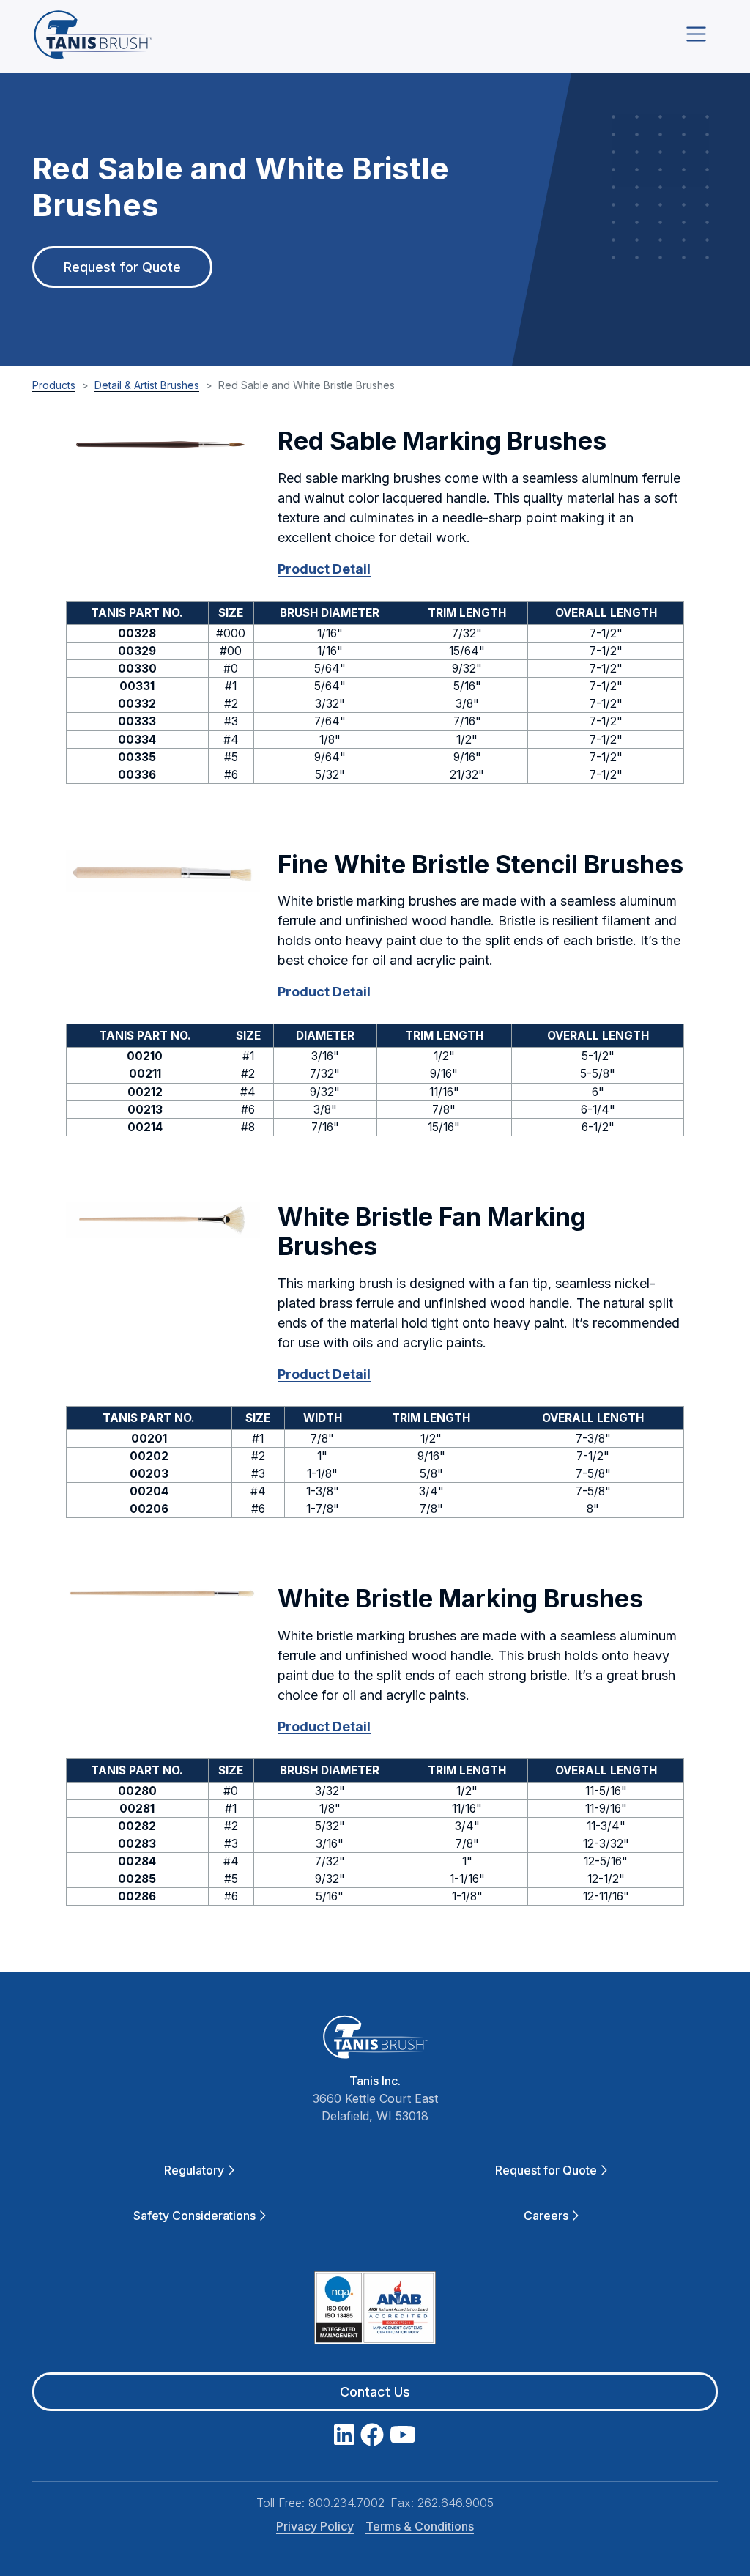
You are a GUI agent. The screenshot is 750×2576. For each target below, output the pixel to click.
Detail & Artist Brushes (147, 385)
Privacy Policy (315, 2526)
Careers (546, 2216)
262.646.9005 (456, 2503)
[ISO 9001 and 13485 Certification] (375, 2311)
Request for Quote (122, 267)
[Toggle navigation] (696, 34)
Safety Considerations (194, 2216)
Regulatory (194, 2170)
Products (54, 385)
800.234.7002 (346, 2503)
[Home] (93, 34)
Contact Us (375, 2392)
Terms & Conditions (420, 2526)
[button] (163, 444)
